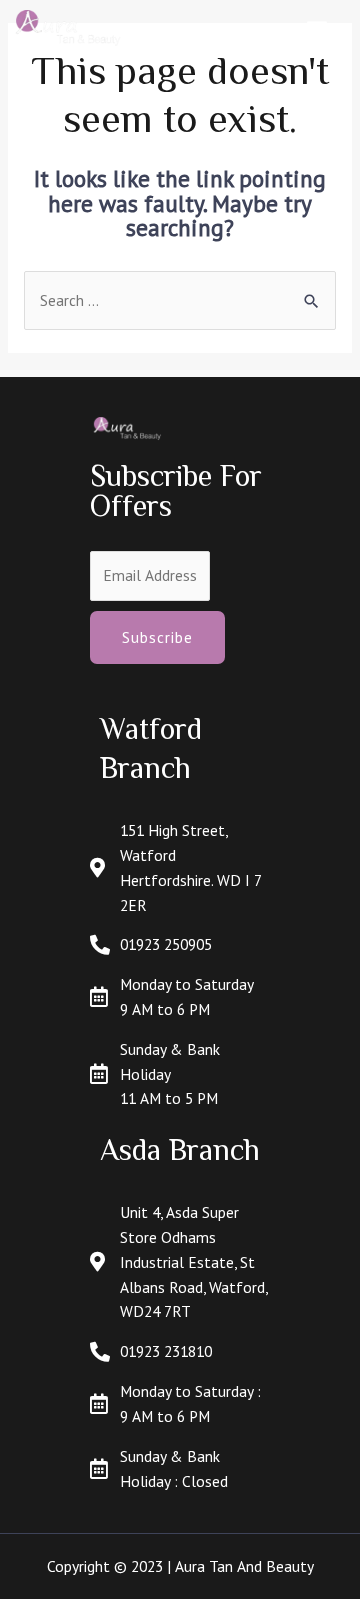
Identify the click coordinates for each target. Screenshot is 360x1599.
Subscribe (157, 637)
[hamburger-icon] (317, 29)
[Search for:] (180, 300)
